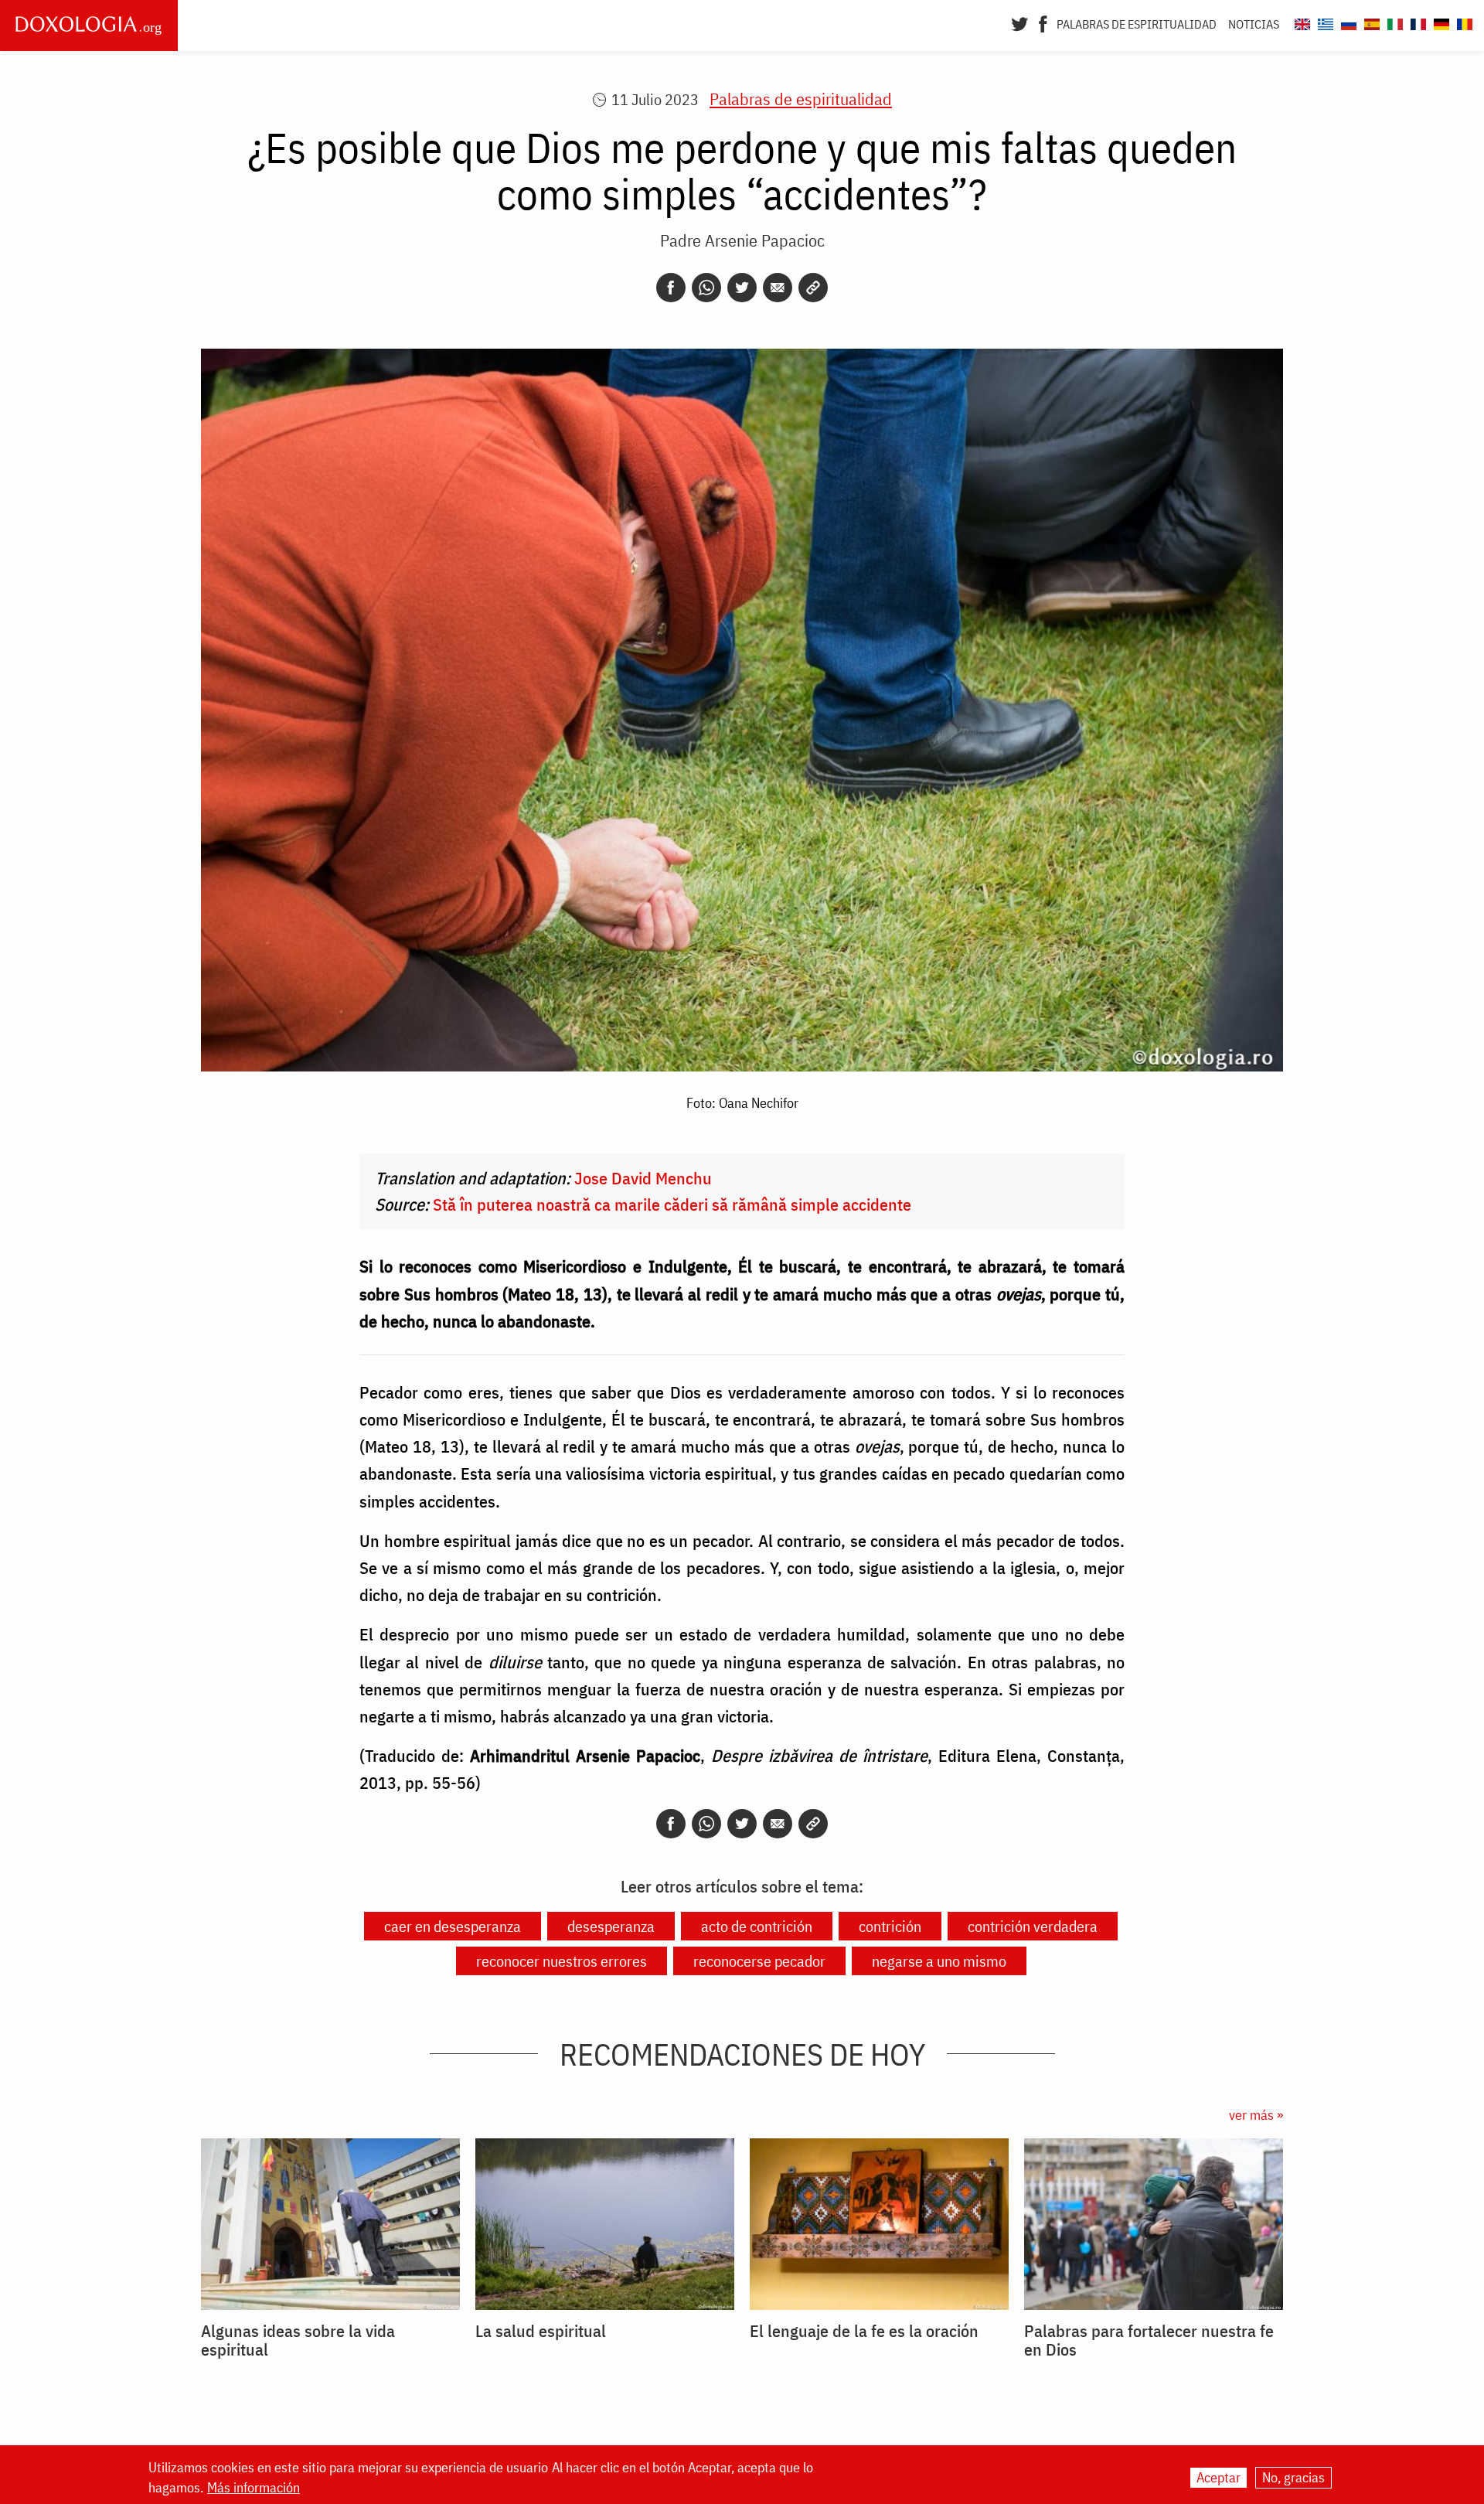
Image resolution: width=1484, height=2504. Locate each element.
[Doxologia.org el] (1324, 22)
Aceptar (1219, 2477)
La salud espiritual (541, 2331)
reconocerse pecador (759, 1961)
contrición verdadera (1033, 1926)
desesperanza (611, 1926)
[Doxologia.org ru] (1347, 22)
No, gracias (1293, 2477)
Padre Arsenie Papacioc (742, 240)
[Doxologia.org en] (1300, 22)
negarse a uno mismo (939, 1961)
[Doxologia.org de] (1440, 22)
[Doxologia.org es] (1370, 22)
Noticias (1254, 24)
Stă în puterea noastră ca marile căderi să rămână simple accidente (672, 1204)
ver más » (1256, 2115)
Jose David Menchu (643, 1178)
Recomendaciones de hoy (742, 2054)
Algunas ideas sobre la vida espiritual (298, 2340)
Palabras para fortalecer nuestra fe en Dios (1149, 2340)
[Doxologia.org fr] (1416, 22)
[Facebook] (1043, 22)
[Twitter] (1020, 22)
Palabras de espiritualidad (1137, 24)
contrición (890, 1926)
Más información (254, 2488)
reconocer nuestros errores (562, 1961)
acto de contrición (757, 1926)
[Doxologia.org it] (1393, 22)
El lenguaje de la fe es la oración (864, 2331)
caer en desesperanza (453, 1926)
